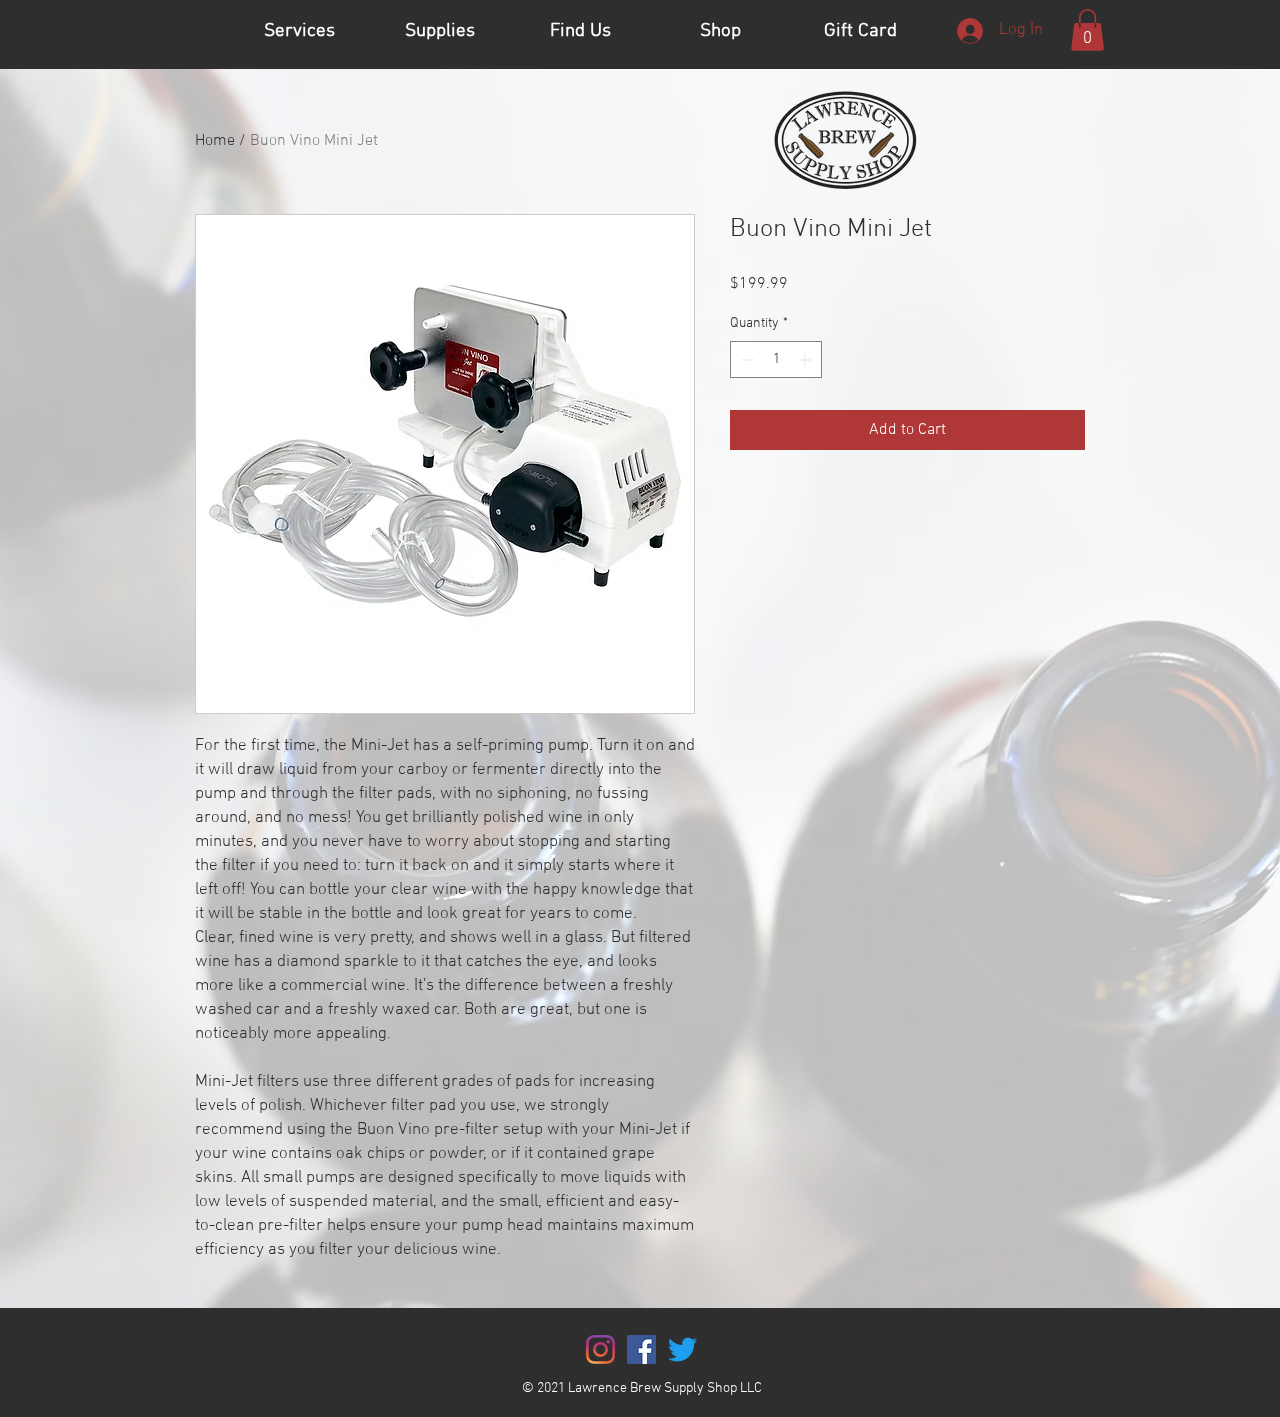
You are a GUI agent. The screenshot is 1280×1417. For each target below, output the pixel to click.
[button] (1087, 30)
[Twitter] (682, 1349)
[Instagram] (600, 1349)
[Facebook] (641, 1349)
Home (215, 141)
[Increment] (806, 359)
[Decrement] (745, 359)
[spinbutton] (776, 359)
